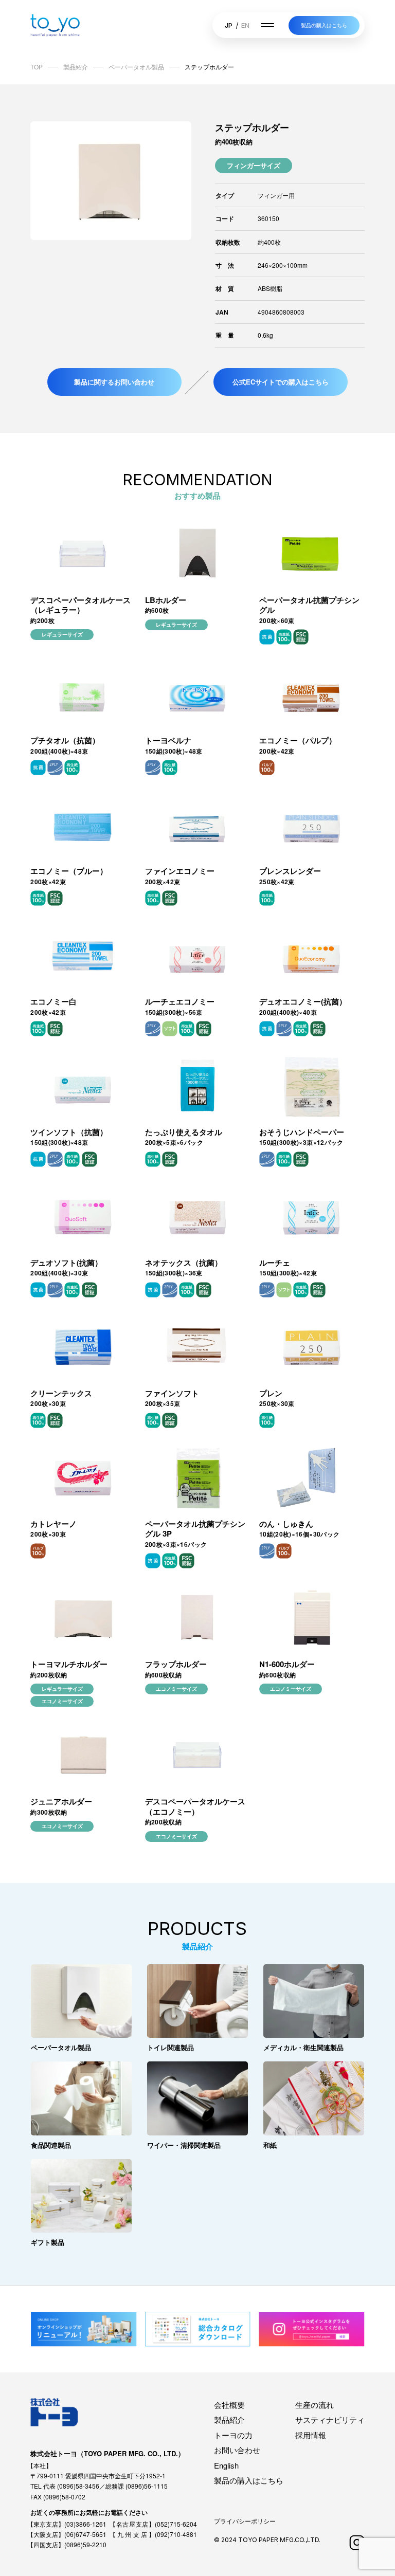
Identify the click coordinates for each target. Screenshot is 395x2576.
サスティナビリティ (330, 2419)
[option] (111, 181)
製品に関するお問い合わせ (114, 382)
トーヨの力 (233, 2435)
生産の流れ (315, 2405)
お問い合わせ (237, 2450)
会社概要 (229, 2405)
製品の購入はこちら (324, 25)
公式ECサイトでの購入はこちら (281, 382)
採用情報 (311, 2435)
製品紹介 (229, 2419)
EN (245, 25)
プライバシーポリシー (245, 2521)
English (226, 2465)
